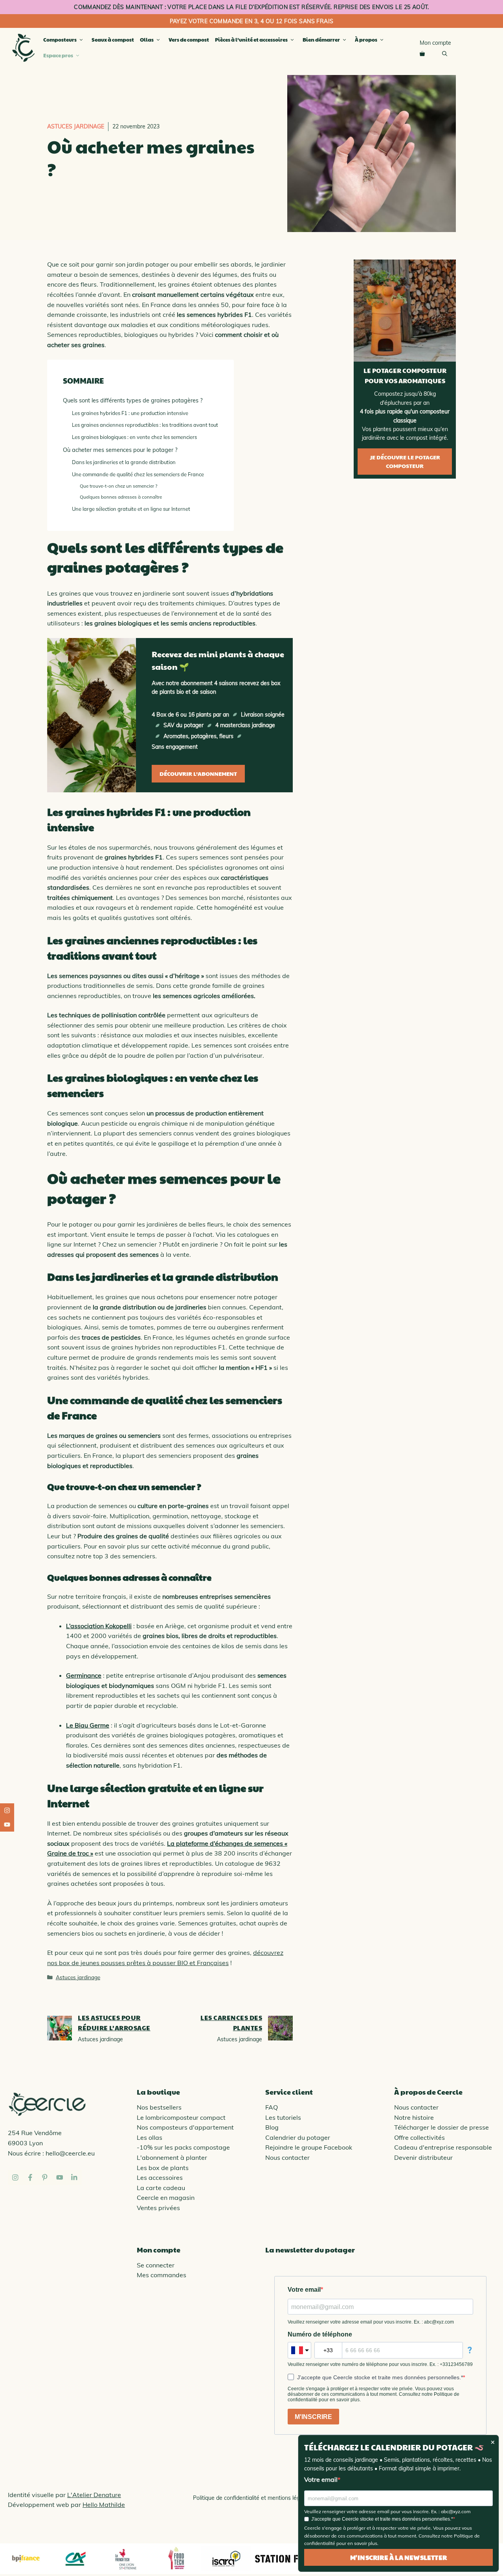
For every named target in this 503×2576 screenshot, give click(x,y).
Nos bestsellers (159, 2107)
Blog (272, 2127)
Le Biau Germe (88, 1725)
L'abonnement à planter (172, 2157)
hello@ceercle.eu (70, 2153)
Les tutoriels (283, 2117)
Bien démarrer (321, 40)
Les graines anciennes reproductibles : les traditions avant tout (145, 425)
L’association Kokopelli (99, 1626)
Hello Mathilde (104, 2505)
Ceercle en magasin (166, 2198)
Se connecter (156, 2265)
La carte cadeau (161, 2188)
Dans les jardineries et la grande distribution (124, 462)
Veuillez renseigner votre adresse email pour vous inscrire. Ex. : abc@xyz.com (387, 2511)
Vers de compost (189, 40)
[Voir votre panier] (422, 54)
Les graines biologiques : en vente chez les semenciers (134, 437)
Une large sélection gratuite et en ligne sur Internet (131, 509)
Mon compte (435, 43)
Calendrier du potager (298, 2137)
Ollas (147, 40)
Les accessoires (160, 2177)
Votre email (321, 2479)
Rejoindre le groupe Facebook (309, 2147)
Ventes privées (158, 2208)
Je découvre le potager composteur (405, 461)
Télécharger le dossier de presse (442, 2127)
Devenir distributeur (423, 2157)
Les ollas (150, 2137)
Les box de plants (163, 2168)
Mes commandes (162, 2275)
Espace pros (58, 55)
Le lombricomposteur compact (181, 2117)
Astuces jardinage (76, 126)
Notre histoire (414, 2117)
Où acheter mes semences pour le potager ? (120, 450)
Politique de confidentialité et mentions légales (251, 2498)
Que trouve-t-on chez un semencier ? (118, 486)
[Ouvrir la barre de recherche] (445, 54)
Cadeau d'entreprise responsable (443, 2147)
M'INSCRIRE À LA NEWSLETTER (398, 2557)
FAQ (272, 2107)
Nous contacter (287, 2157)
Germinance (84, 1675)
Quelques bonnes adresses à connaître (121, 497)
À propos (366, 40)
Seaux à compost (113, 40)
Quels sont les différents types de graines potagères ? (133, 400)
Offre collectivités (419, 2137)
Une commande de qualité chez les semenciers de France (138, 474)
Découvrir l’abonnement (198, 773)
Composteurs (60, 40)
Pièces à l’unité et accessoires (251, 40)
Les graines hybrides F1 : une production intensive (130, 413)
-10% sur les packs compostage (183, 2147)
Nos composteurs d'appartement (185, 2127)
